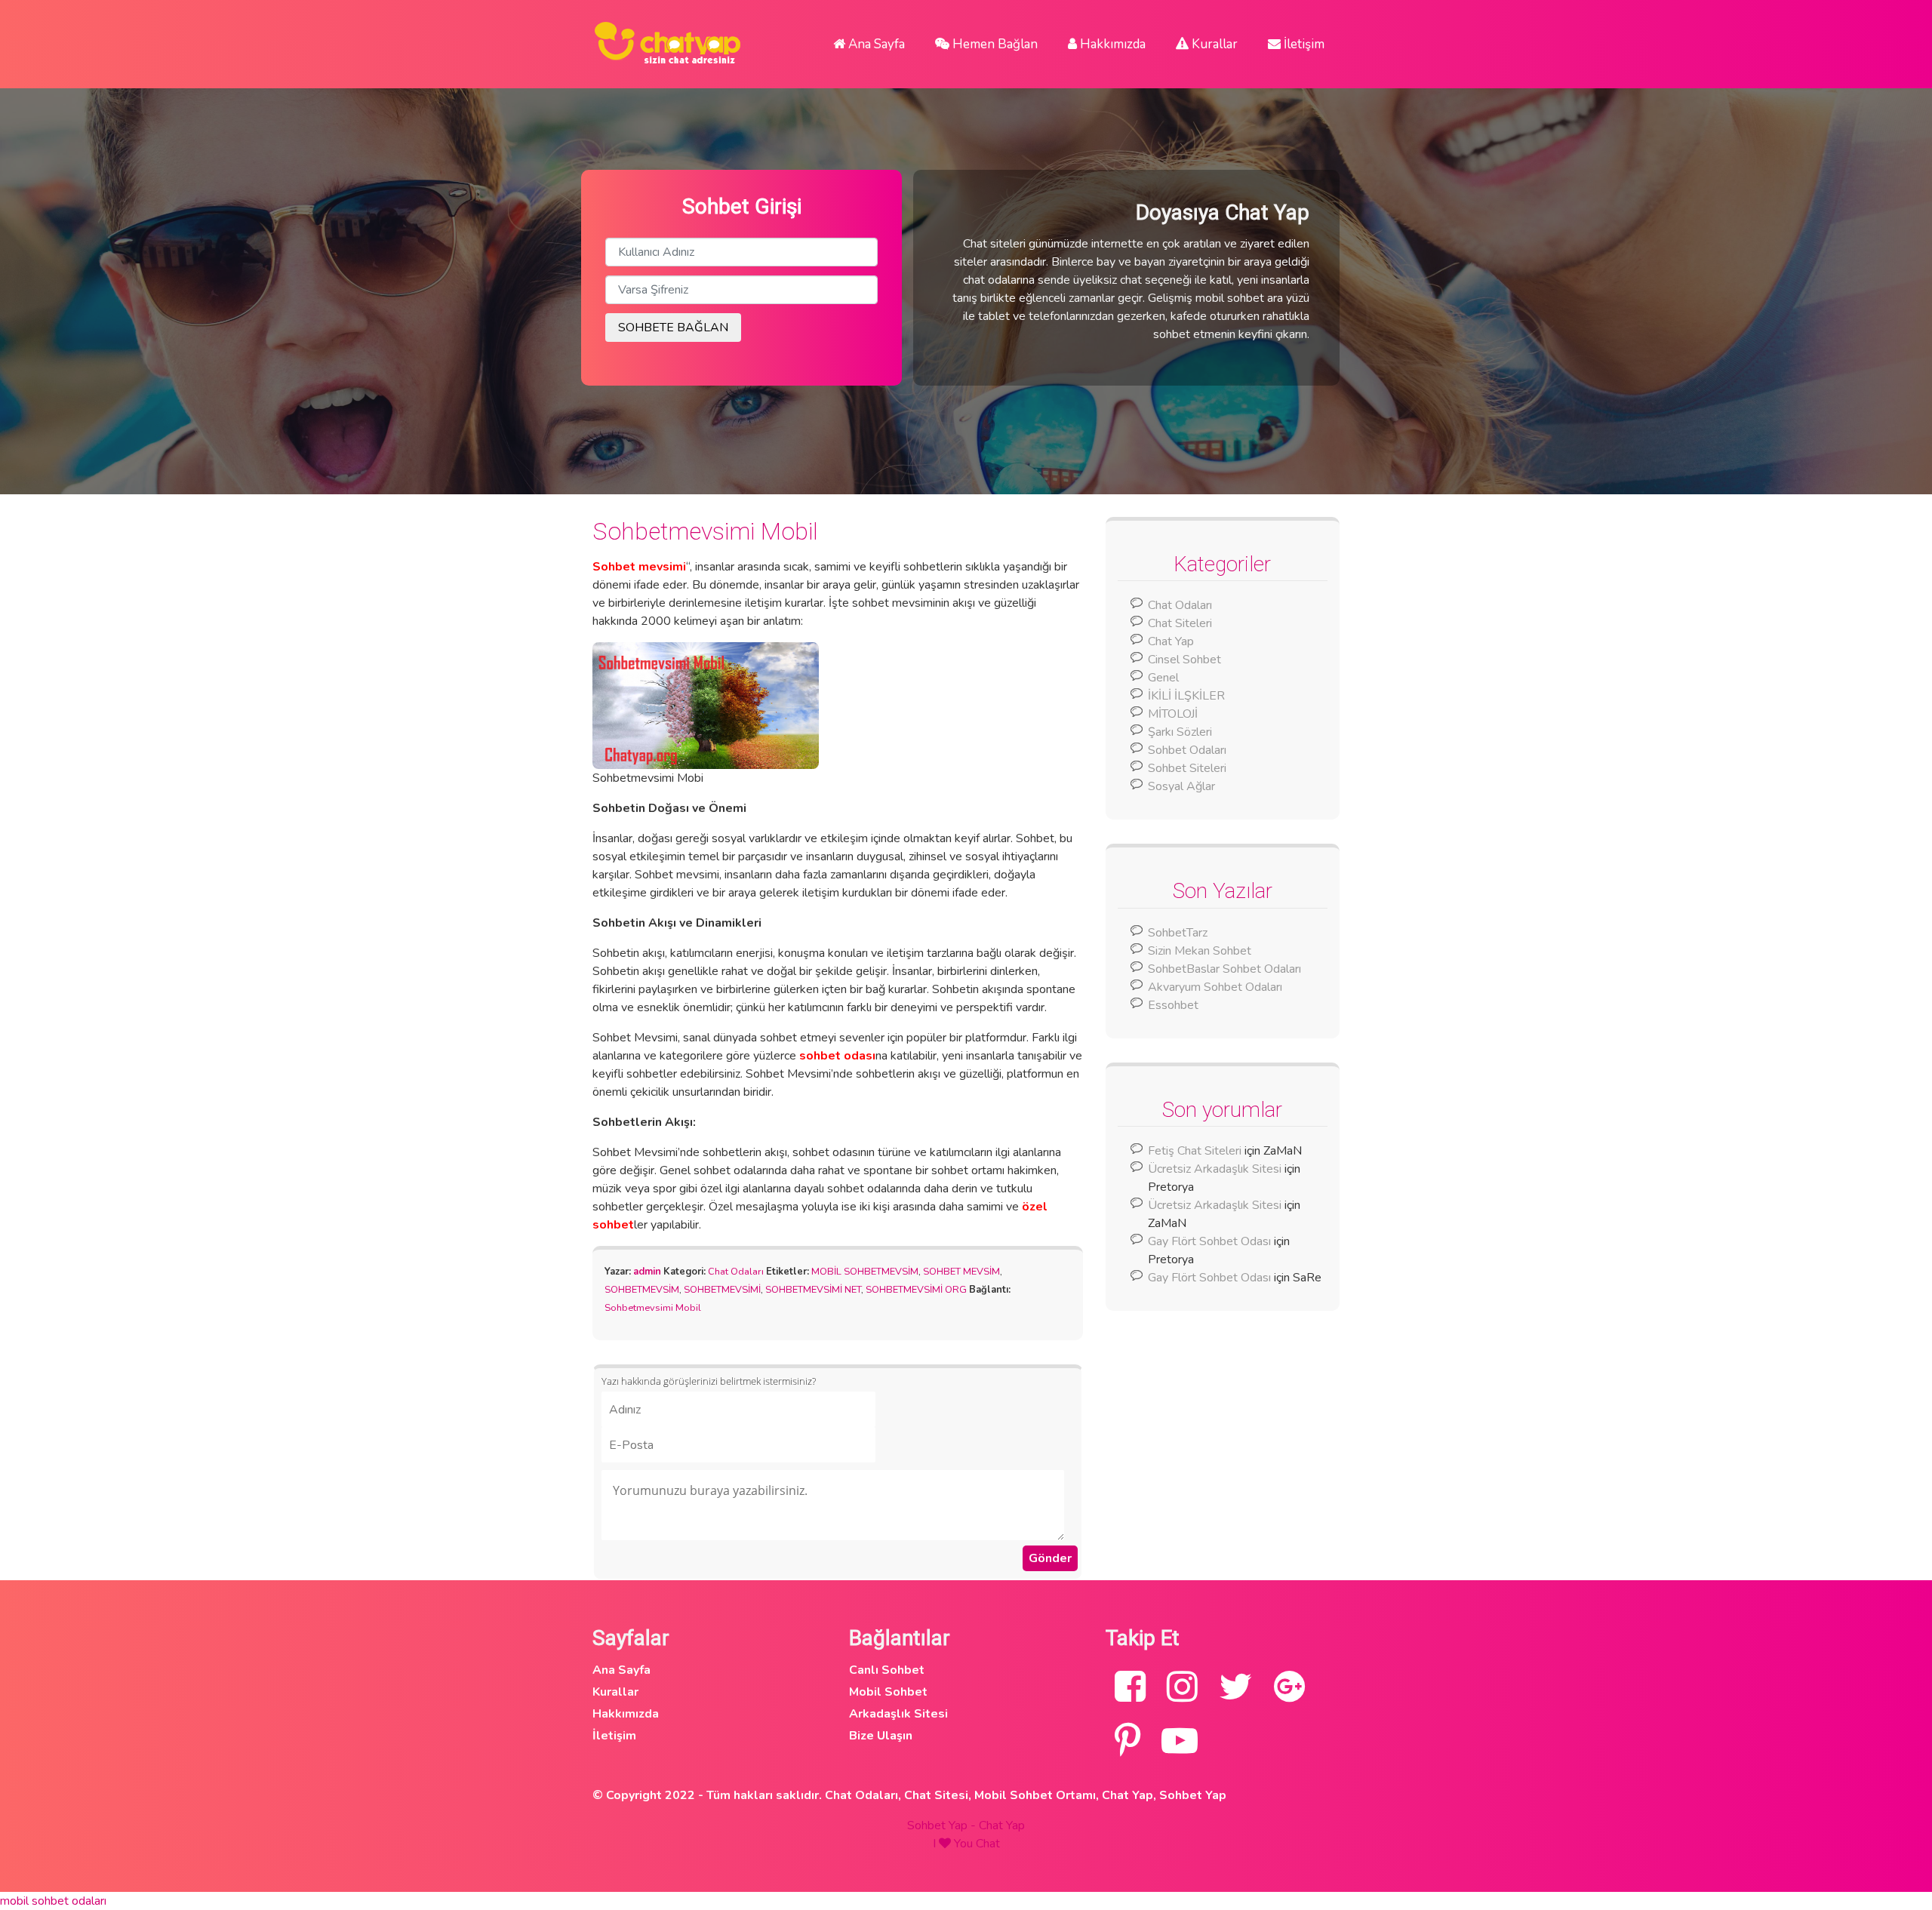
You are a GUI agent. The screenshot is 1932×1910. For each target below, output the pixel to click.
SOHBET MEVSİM (961, 1272)
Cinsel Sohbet (1184, 660)
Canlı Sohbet (887, 1670)
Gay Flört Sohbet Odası (1209, 1241)
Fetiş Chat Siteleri (1195, 1151)
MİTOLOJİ (1173, 714)
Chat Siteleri (1180, 623)
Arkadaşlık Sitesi (898, 1714)
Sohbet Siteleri (1187, 768)
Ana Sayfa (875, 44)
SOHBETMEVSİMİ (722, 1290)
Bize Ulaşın (881, 1736)
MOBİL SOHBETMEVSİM (865, 1272)
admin (647, 1272)
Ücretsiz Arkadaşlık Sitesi (1215, 1169)
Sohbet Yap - (943, 1825)
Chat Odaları (736, 1272)
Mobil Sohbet (888, 1692)
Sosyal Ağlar (1181, 786)
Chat (988, 1844)
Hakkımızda (1111, 44)
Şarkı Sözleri (1180, 732)
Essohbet (1173, 1005)
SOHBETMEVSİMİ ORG (916, 1290)
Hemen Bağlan (994, 44)
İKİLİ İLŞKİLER (1186, 696)
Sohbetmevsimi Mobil (705, 531)
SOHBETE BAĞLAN (673, 328)
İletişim (1303, 44)
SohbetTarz (1178, 933)
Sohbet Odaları (1187, 750)
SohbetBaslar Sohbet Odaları (1226, 969)
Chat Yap (1171, 641)
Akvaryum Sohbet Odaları (1215, 987)
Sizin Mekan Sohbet (1200, 951)
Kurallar (1213, 44)
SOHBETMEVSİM (642, 1290)
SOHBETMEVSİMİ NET (813, 1290)
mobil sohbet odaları (53, 1901)
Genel (1163, 678)
